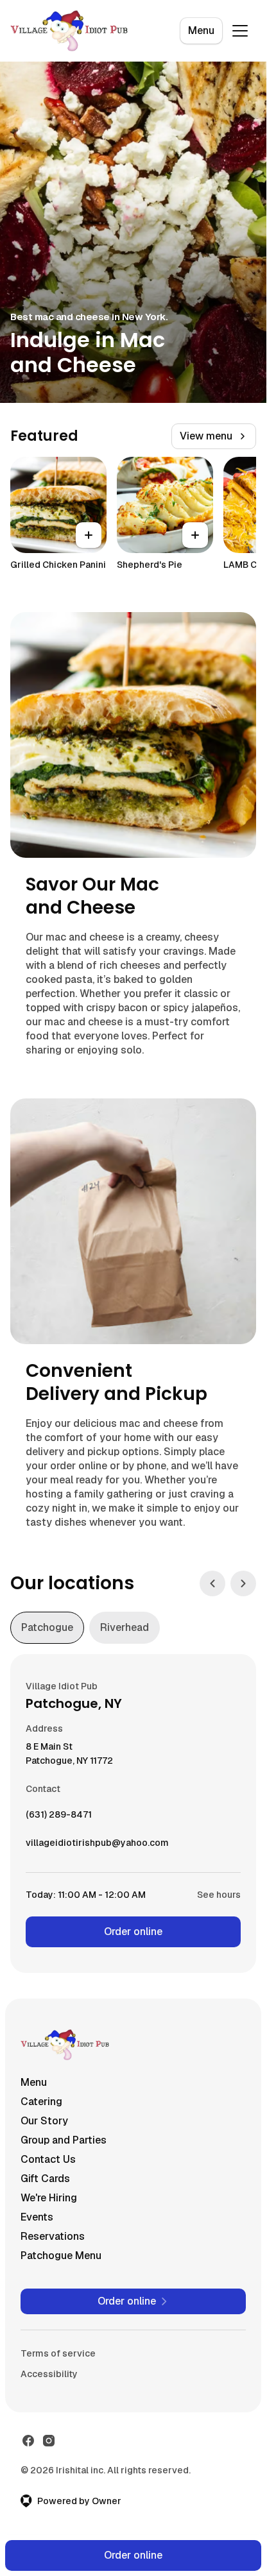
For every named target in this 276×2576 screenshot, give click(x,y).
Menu (201, 30)
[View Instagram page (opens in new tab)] (49, 2441)
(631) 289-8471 (59, 1818)
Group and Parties (64, 2140)
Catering (41, 2102)
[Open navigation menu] (240, 31)
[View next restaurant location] (243, 1583)
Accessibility (49, 2374)
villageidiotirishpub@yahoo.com (97, 1846)
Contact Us (48, 2159)
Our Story (44, 2121)
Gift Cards (45, 2179)
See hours (219, 1895)
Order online (133, 1932)
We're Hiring (49, 2198)
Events (37, 2217)
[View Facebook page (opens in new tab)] (28, 2441)
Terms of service (58, 2353)
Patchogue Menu (61, 2256)
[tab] (47, 1628)
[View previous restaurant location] (212, 1583)
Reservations (53, 2236)
